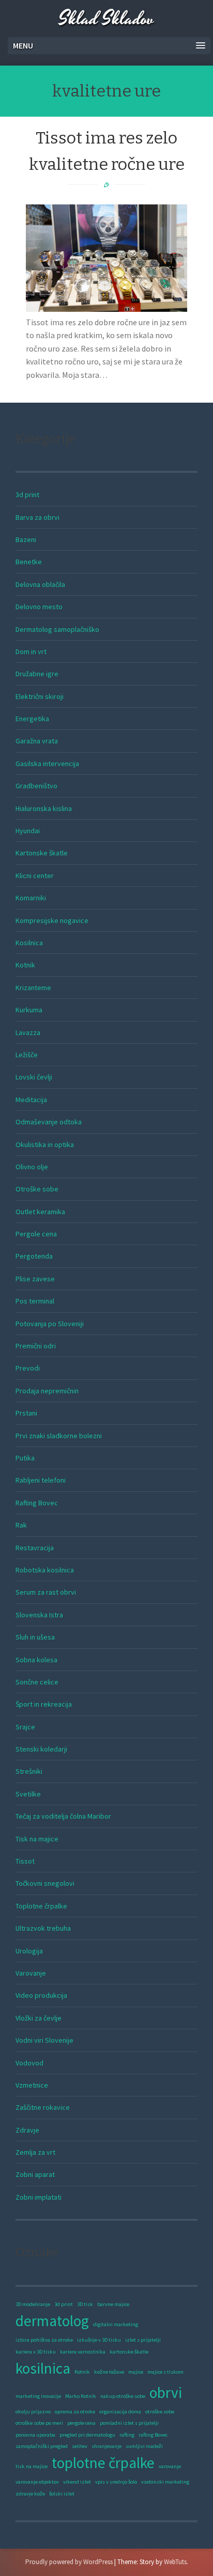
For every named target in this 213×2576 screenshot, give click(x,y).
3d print (27, 495)
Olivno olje (32, 1167)
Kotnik (25, 965)
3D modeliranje (33, 2304)
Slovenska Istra (39, 1615)
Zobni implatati (39, 2197)
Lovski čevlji (34, 1077)
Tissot (25, 1861)
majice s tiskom (165, 2372)
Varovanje (31, 1973)
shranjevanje (106, 2446)
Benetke (29, 562)
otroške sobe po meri (39, 2423)
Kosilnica (29, 943)
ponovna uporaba (35, 2435)
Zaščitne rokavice (43, 2107)
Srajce (25, 1727)
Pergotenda (34, 1256)
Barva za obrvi (37, 517)
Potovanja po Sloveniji (50, 1324)
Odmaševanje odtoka (49, 1122)
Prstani (26, 1413)
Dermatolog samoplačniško (57, 629)
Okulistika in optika (45, 1144)
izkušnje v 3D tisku (99, 2340)
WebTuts (175, 2562)
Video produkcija (41, 1995)
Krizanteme (33, 988)
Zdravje (27, 2130)
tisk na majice (32, 2466)
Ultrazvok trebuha (43, 1928)
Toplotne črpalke (41, 1906)
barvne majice (113, 2304)
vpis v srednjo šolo (116, 2482)
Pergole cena (36, 1234)
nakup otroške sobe (123, 2396)
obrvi (166, 2392)
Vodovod (29, 2063)
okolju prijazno (33, 2412)
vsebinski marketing (165, 2482)
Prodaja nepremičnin (47, 1391)
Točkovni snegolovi (45, 1883)
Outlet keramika (40, 1212)
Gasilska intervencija (47, 764)
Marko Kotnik (81, 2396)
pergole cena (81, 2423)
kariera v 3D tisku (36, 2352)
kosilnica (43, 2368)
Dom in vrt (31, 651)
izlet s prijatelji (143, 2340)
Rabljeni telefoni (41, 1480)
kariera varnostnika (83, 2352)
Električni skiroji (40, 696)
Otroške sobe (37, 1189)
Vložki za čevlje (39, 2018)
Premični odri (36, 1346)
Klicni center (35, 876)
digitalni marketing (116, 2324)
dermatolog (52, 2321)
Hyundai (28, 831)
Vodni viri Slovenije (44, 2040)
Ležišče (27, 1055)
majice (136, 2372)
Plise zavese (35, 1279)
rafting (127, 2435)
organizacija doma (120, 2412)
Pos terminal (35, 1301)
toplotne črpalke (103, 2463)
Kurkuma (29, 1010)
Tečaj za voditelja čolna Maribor (63, 1816)
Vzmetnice (32, 2085)
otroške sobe (160, 2412)
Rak (21, 1525)
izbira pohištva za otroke (44, 2340)
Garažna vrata (37, 741)
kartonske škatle (129, 2352)
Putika (25, 1458)
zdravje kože (30, 2494)
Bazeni (26, 539)
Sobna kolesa (36, 1660)
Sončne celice (37, 1682)
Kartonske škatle (42, 853)
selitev (80, 2446)
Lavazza (28, 1032)
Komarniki (31, 898)
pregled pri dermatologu (87, 2435)
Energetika (32, 719)
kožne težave (109, 2372)
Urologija (29, 1951)
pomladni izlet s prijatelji (129, 2423)
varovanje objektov (37, 2482)
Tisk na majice (37, 1839)
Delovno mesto (39, 607)
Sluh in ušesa (35, 1637)
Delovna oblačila (40, 584)
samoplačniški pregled (42, 2446)
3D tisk (85, 2304)
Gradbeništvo (36, 786)
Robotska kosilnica (45, 1570)
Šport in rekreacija (44, 1704)
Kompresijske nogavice (52, 920)
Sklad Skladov (106, 19)
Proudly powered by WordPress (69, 2562)
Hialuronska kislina (44, 808)
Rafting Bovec (37, 1503)
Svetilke (28, 1794)
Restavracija (35, 1548)
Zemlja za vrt (35, 2152)
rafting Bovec (153, 2435)
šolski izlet (62, 2494)
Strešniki (29, 1771)
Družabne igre (37, 674)
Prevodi (28, 1368)
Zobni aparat (35, 2174)
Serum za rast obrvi (46, 1592)
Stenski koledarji (41, 1749)
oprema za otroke (75, 2412)
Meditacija (31, 1100)
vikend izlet (77, 2482)
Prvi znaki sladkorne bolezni (59, 1436)
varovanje (170, 2466)
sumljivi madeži (144, 2446)
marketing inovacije (38, 2396)
